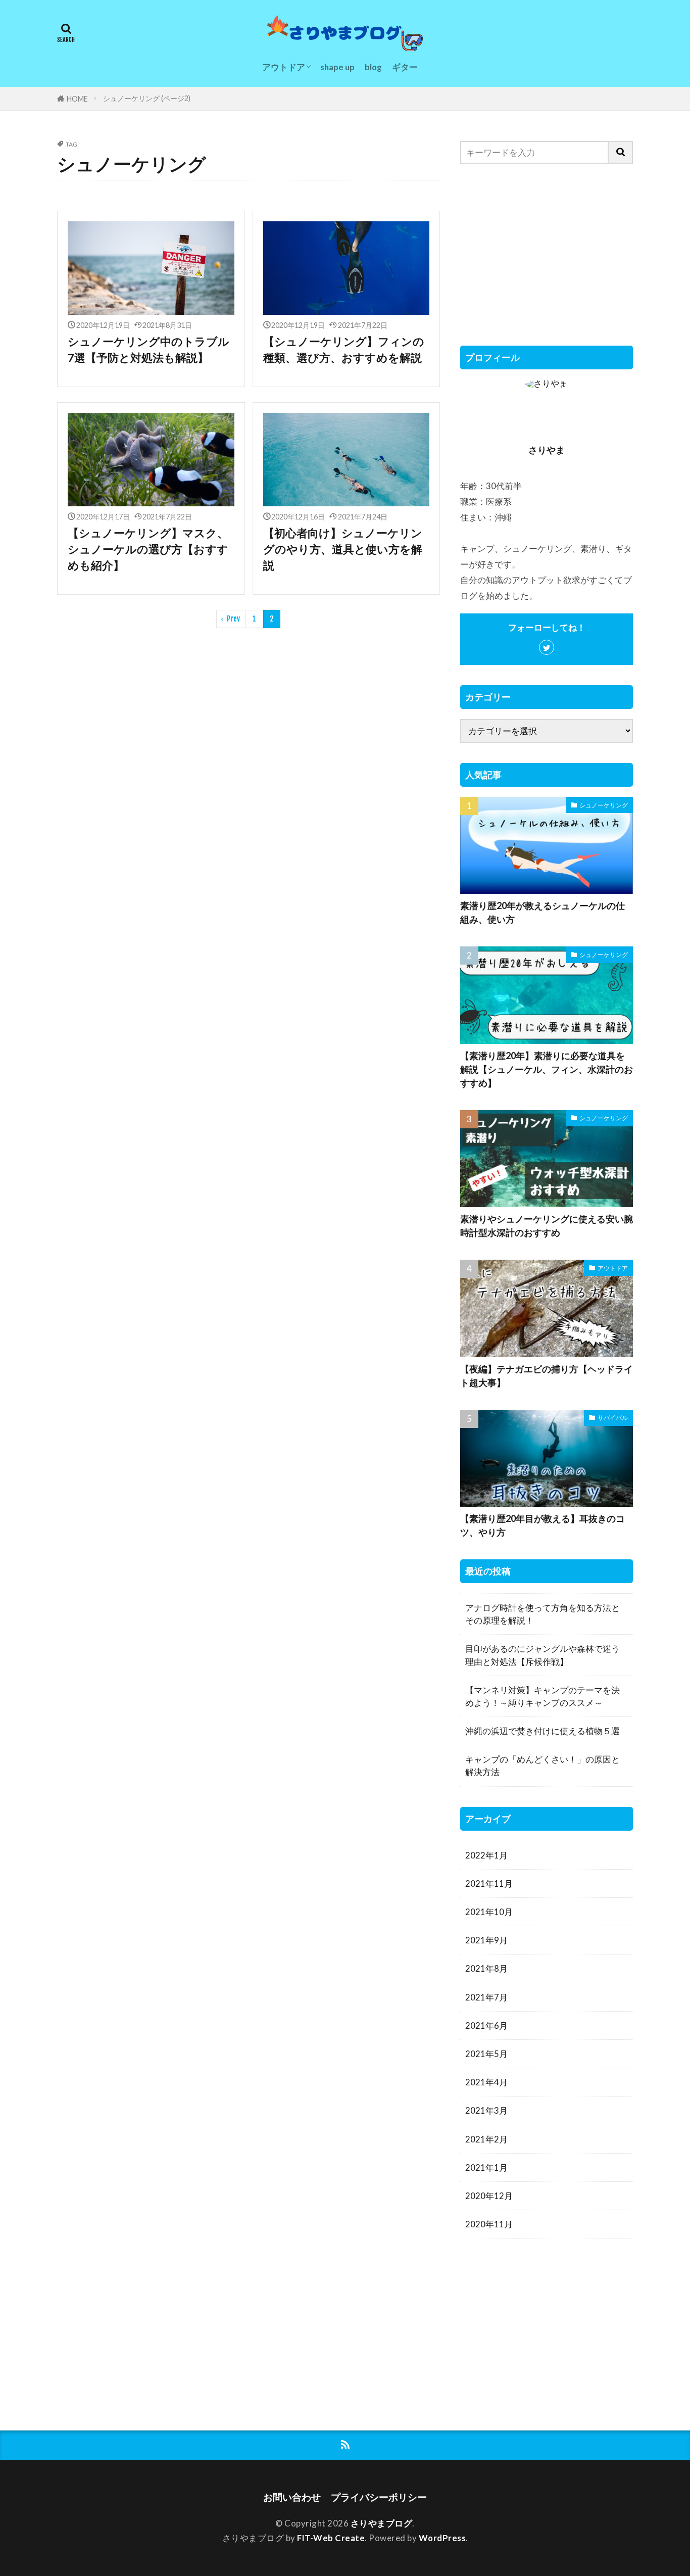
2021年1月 (486, 2167)
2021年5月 (486, 2054)
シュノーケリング (604, 805)
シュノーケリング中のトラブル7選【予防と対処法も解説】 (149, 350)
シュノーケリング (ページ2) (147, 98)
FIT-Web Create (331, 2538)
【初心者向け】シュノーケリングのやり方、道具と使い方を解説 (343, 550)
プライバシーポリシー (379, 2497)
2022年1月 (486, 1855)
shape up (337, 67)
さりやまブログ (382, 2523)
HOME (77, 99)
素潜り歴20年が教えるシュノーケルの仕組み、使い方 (543, 912)
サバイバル (613, 1418)
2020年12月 (489, 2196)
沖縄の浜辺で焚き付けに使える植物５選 (543, 1731)
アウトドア (284, 67)
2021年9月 (486, 1940)
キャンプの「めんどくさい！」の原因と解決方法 (543, 1766)
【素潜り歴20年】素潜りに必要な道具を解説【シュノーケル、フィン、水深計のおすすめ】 (547, 1069)
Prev (233, 619)
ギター (405, 67)
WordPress (442, 2538)
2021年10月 (489, 1912)
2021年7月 (486, 1997)
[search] (621, 152)
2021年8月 (486, 1968)
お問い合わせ (292, 2497)
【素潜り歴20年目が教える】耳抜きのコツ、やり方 (543, 1525)
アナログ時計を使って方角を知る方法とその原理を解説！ (543, 1614)
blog (373, 67)
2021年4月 (486, 2082)
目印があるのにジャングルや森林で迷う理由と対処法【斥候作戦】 (543, 1655)
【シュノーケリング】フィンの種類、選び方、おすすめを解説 (344, 350)
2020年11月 (489, 2224)
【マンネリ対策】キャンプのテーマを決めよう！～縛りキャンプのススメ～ (543, 1696)
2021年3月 (486, 2110)
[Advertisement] (547, 255)
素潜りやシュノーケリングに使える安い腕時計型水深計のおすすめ (547, 1226)
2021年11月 (489, 1883)
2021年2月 (486, 2139)
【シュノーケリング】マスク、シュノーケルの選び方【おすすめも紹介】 (148, 550)
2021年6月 (486, 2025)
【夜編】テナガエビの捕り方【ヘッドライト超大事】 (547, 1376)
